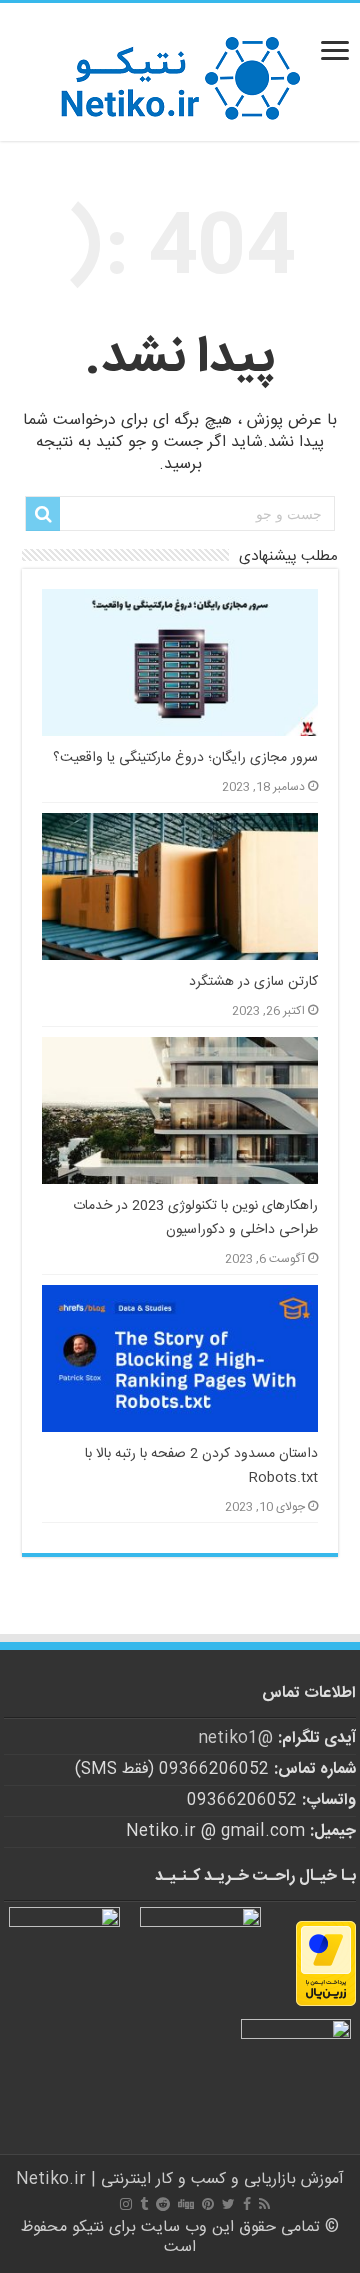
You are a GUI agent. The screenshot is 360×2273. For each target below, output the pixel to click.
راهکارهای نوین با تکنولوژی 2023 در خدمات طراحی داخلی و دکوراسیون (195, 1218)
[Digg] (186, 2204)
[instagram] (126, 2204)
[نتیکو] (180, 72)
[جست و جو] (43, 514)
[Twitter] (228, 2204)
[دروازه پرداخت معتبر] (326, 1964)
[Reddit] (163, 2204)
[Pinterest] (208, 2204)
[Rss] (264, 2204)
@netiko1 (235, 1738)
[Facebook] (247, 2204)
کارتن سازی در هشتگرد (253, 982)
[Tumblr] (144, 2204)
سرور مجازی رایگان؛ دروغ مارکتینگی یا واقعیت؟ (185, 758)
